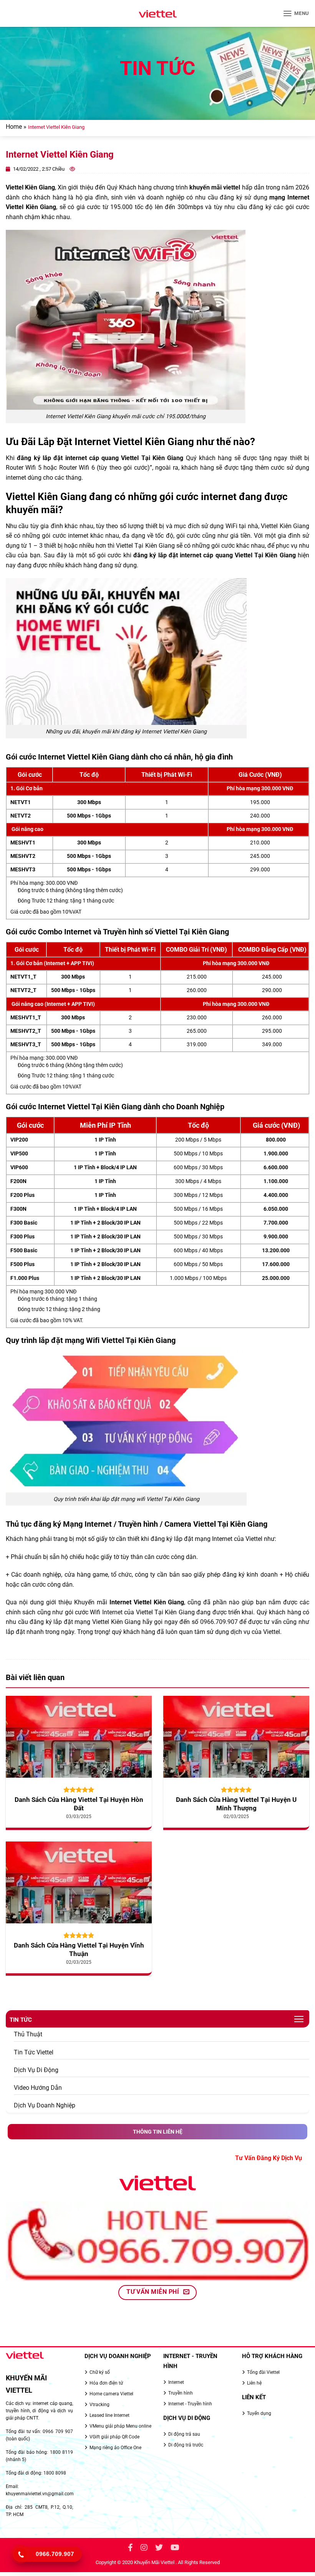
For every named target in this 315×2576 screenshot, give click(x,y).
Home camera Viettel (111, 2394)
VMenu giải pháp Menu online (120, 2426)
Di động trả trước (186, 2445)
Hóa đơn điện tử (106, 2383)
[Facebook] (130, 2549)
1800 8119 (61, 2452)
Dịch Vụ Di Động (36, 2070)
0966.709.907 (219, 1622)
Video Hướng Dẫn (38, 2088)
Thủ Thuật (28, 2034)
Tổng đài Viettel (263, 2372)
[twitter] (159, 2549)
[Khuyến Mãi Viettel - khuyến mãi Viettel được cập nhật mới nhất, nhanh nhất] (157, 14)
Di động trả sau (184, 2434)
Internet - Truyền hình (190, 2404)
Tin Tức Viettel (34, 2052)
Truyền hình (181, 2393)
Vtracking (99, 2405)
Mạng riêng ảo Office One (115, 2448)
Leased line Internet (109, 2415)
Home (14, 127)
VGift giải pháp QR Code (114, 2437)
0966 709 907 (58, 2431)
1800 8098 (55, 2473)
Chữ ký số (100, 2372)
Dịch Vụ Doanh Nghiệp (45, 2105)
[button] (296, 13)
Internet (112, 1612)
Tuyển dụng (259, 2413)
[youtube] (175, 2549)
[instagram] (144, 2549)
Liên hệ (254, 2383)
